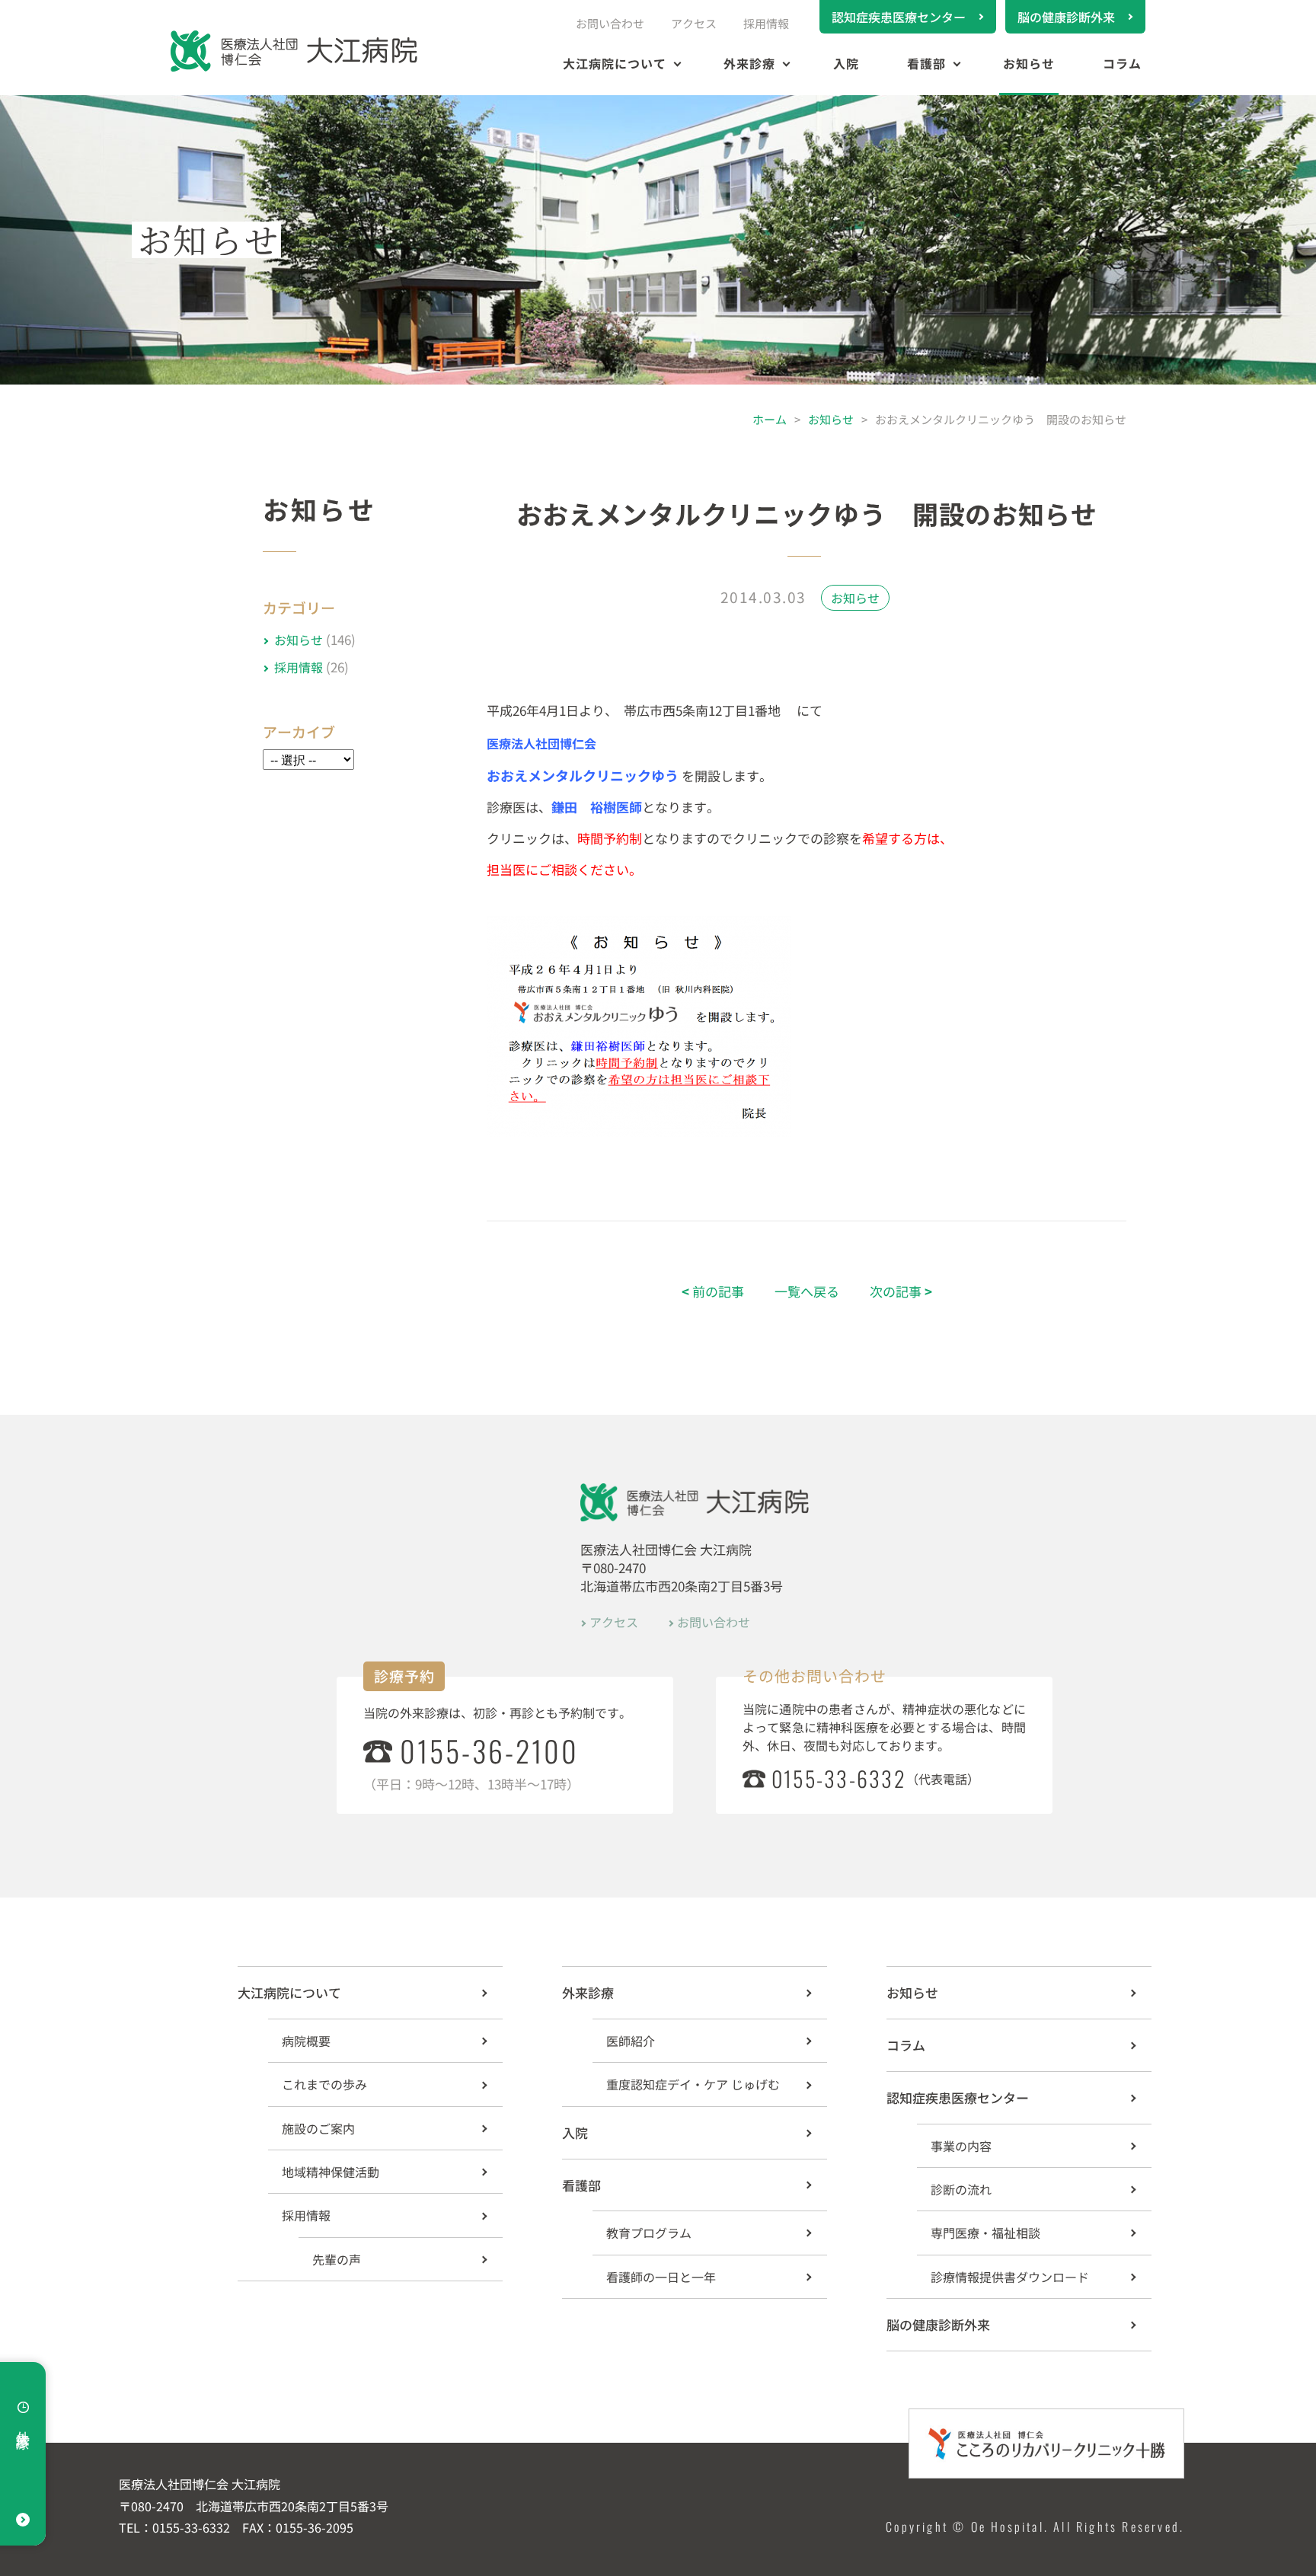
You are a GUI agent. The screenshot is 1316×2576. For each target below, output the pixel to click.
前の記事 (713, 1291)
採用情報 (766, 23)
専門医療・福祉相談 (985, 2233)
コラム (1122, 63)
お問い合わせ (610, 23)
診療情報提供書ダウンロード (1010, 2277)
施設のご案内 (318, 2128)
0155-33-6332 (839, 1778)
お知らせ (1029, 63)
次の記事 (901, 1291)
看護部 (926, 63)
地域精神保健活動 (331, 2172)
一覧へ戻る (807, 1291)
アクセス (694, 23)
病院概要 (306, 2041)
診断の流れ (961, 2189)
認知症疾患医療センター (899, 17)
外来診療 (749, 63)
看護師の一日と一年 (661, 2277)
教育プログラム (649, 2233)
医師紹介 (631, 2041)
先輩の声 (337, 2259)
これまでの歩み (324, 2084)
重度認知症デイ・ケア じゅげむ (693, 2084)
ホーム (770, 419)
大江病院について (615, 63)
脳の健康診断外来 (1066, 17)
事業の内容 (961, 2146)
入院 (846, 63)
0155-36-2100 (489, 1751)
